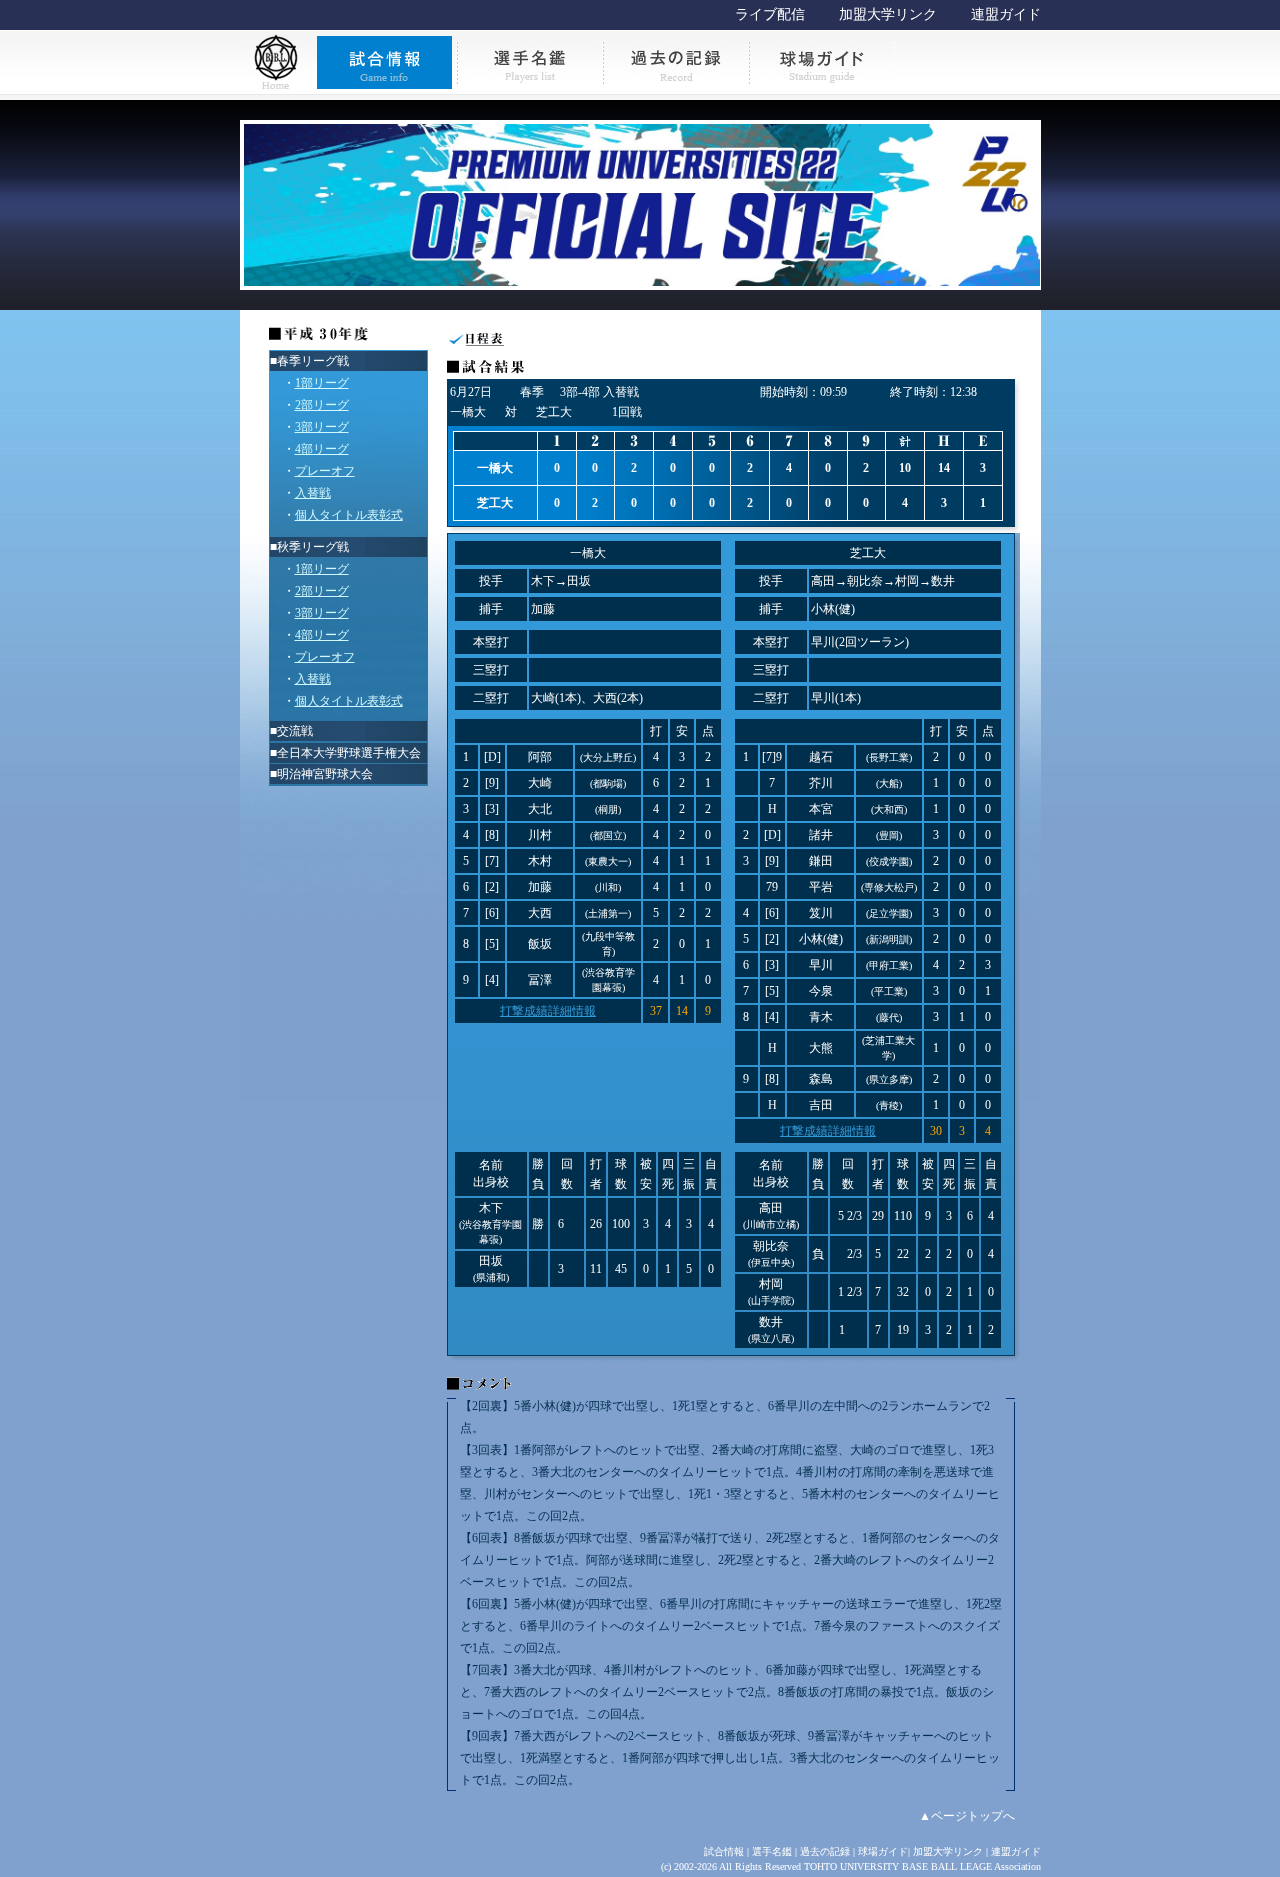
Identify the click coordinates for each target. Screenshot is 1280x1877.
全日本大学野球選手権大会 (349, 753)
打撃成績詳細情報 (548, 1011)
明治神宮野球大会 (325, 774)
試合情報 (724, 1851)
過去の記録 (825, 1851)
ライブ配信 (770, 14)
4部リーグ (322, 449)
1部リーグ (322, 383)
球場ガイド (883, 1851)
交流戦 (295, 731)
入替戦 (313, 493)
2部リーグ (322, 405)
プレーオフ (325, 471)
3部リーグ (322, 427)
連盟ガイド (1006, 14)
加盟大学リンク (888, 14)
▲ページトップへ (967, 1816)
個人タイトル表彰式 (349, 515)
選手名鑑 (772, 1851)
